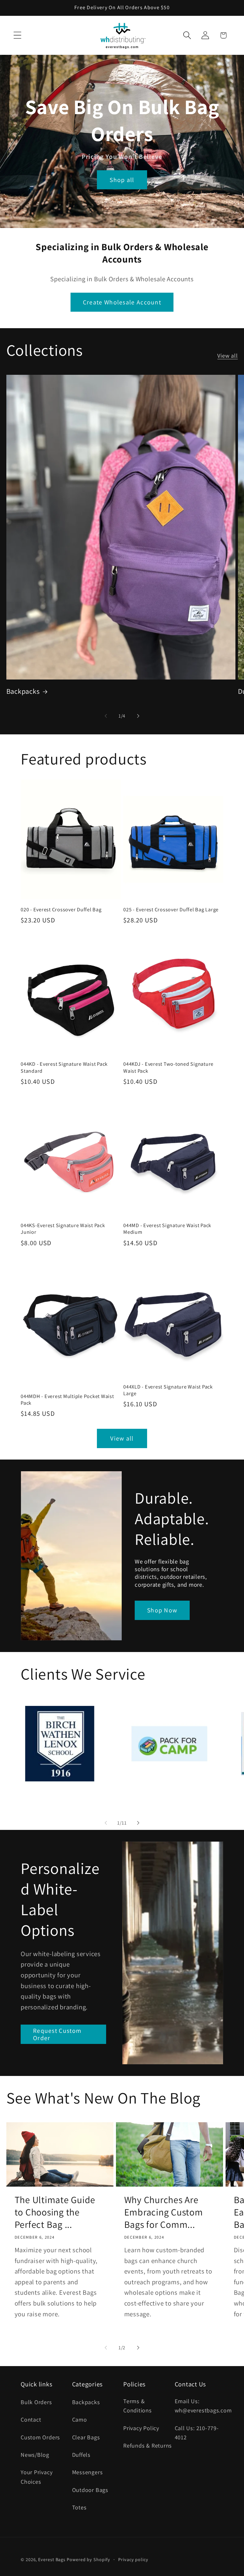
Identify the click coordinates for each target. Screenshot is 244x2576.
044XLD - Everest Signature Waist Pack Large (168, 1390)
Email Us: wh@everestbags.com (203, 2406)
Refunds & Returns (148, 2445)
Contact (31, 2419)
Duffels (81, 2455)
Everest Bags (52, 2559)
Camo (80, 2419)
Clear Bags (86, 2437)
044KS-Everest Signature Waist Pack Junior (63, 1229)
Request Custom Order (57, 2034)
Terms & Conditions (138, 2406)
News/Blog (35, 2455)
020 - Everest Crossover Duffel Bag (61, 910)
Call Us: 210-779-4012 (197, 2433)
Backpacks (23, 691)
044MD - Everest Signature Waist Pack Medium (167, 1229)
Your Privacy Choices (37, 2477)
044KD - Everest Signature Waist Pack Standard (64, 1067)
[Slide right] (138, 716)
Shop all (122, 180)
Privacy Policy (141, 2428)
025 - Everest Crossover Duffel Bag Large (171, 910)
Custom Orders (40, 2437)
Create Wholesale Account (122, 302)
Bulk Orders (36, 2402)
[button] (17, 35)
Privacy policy (133, 2559)
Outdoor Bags (90, 2490)
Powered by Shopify (88, 2559)
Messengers (88, 2472)
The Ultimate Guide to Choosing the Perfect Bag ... (55, 2212)
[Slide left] (106, 716)
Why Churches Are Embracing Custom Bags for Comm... (164, 2212)
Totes (79, 2507)
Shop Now (162, 1610)
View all (227, 355)
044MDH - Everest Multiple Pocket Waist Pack (67, 1400)
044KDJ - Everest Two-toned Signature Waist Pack (168, 1067)
